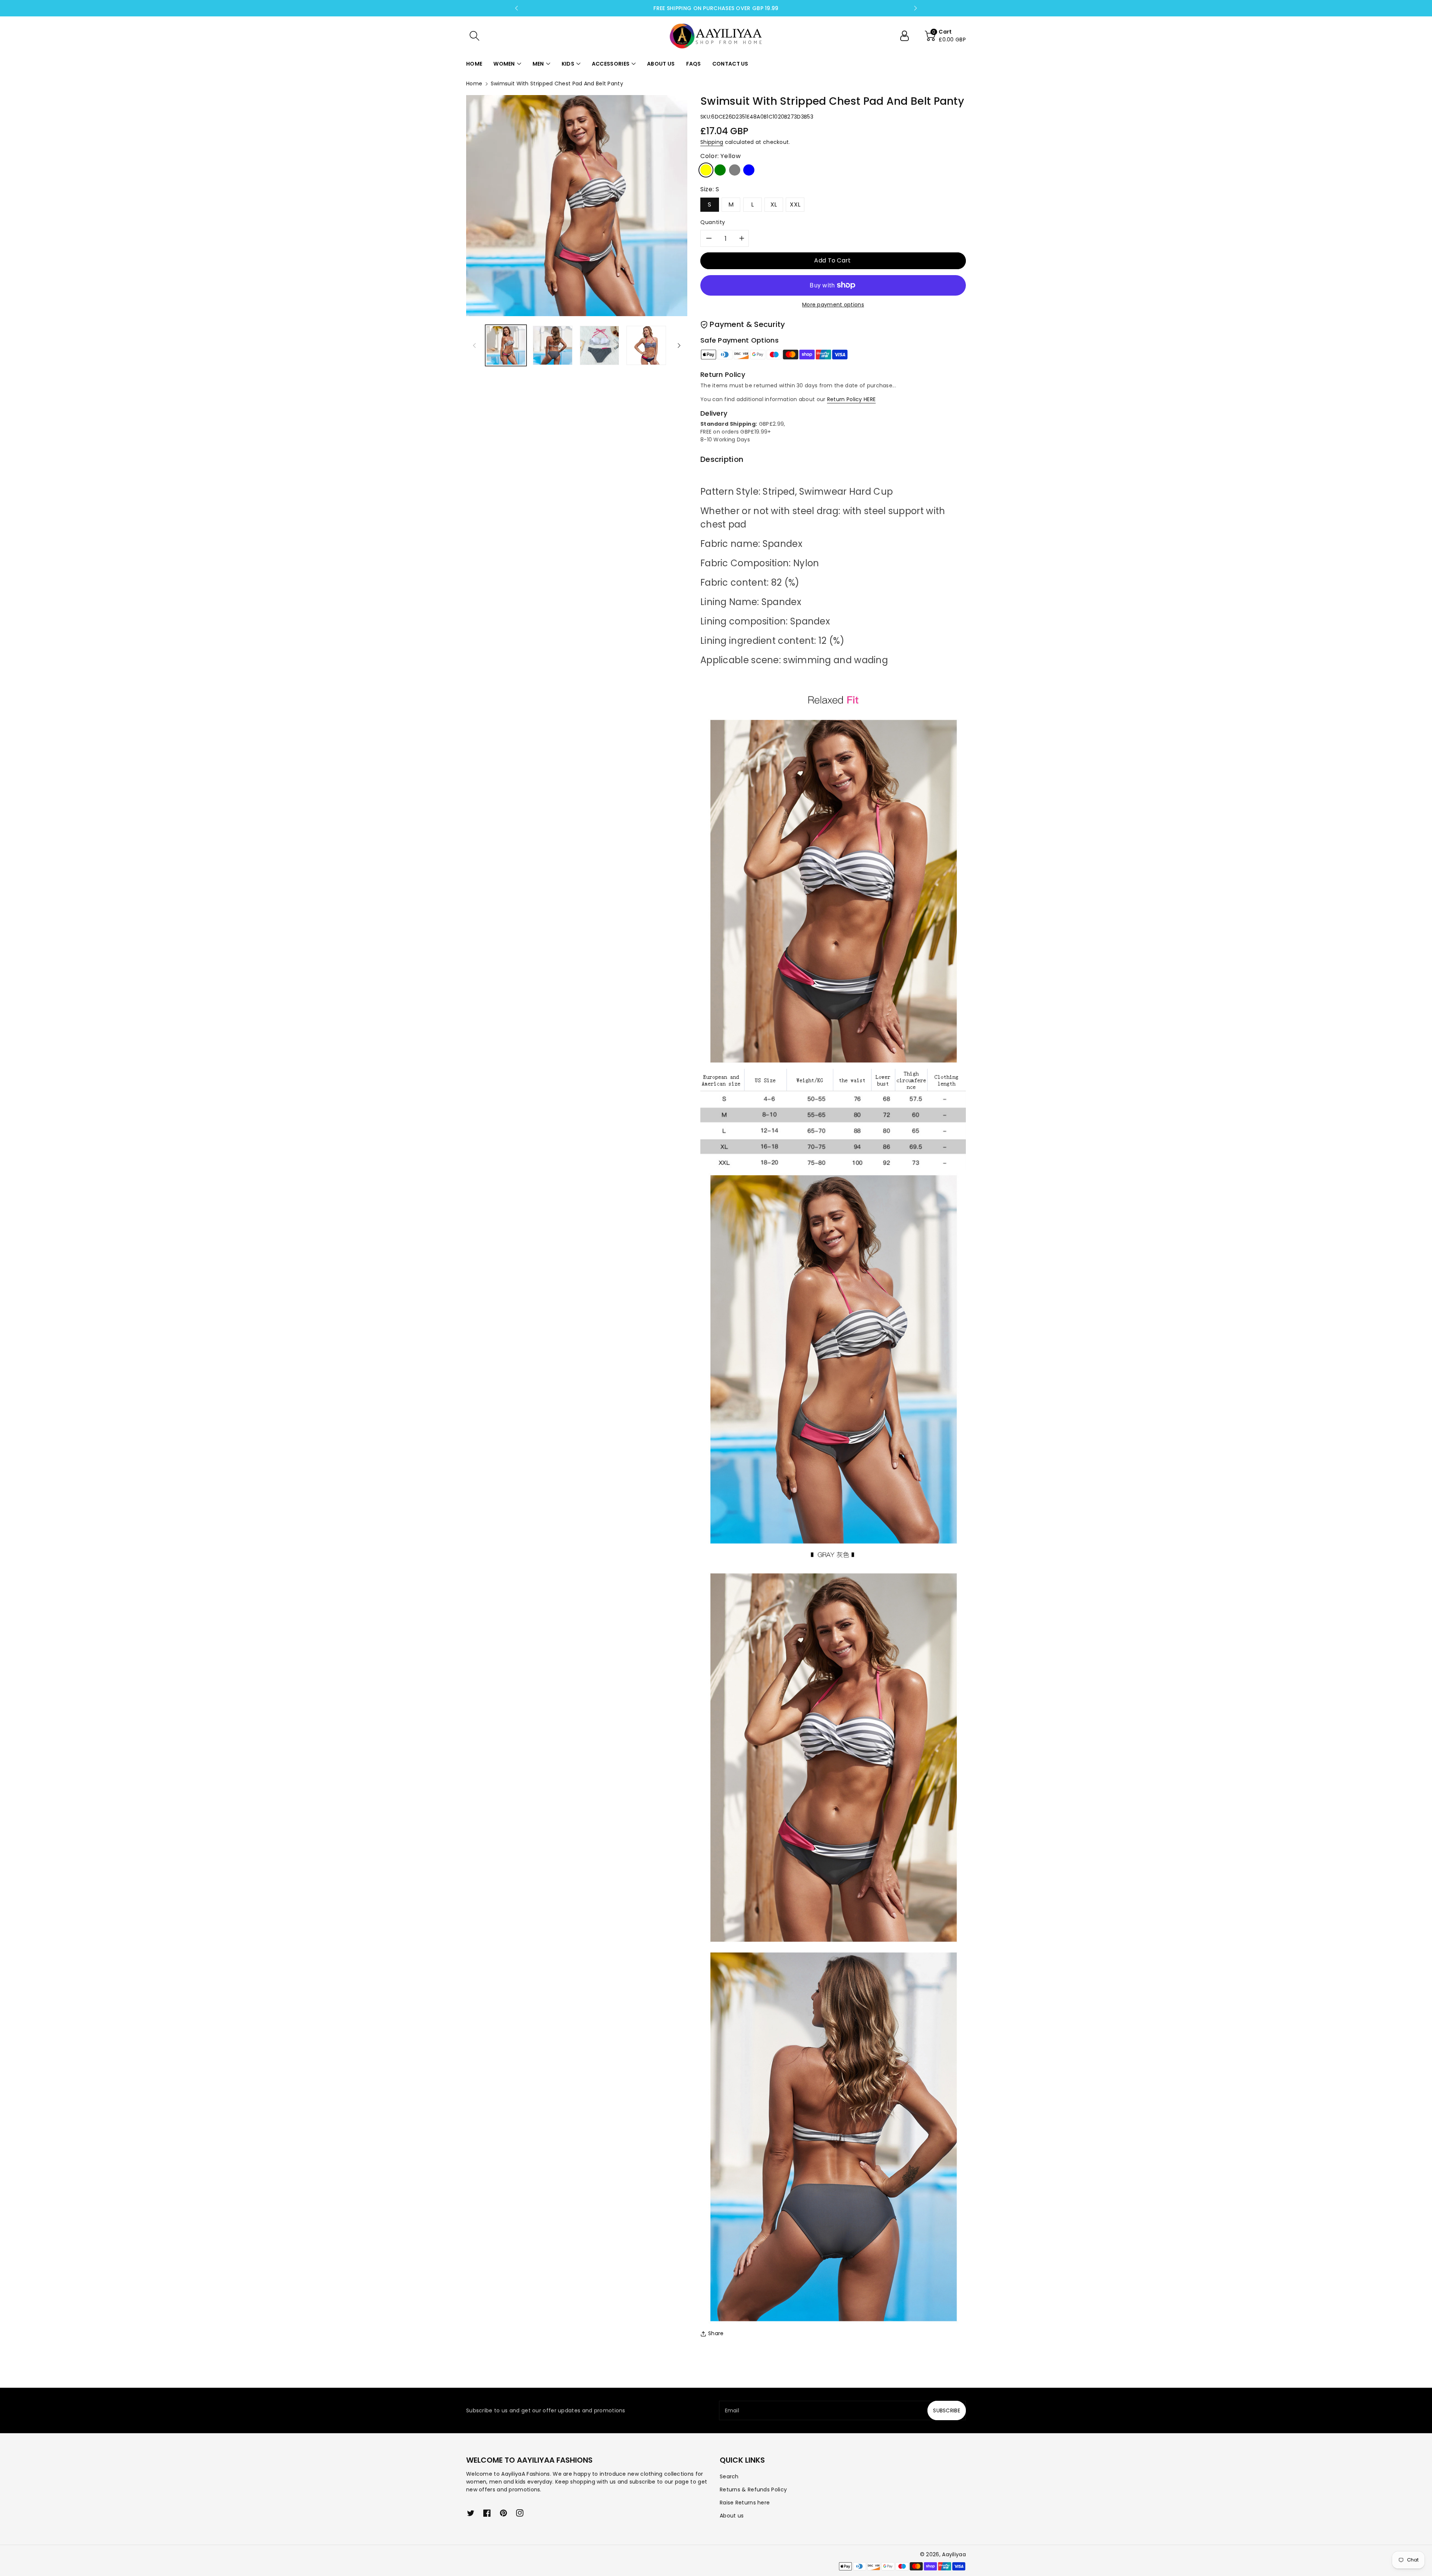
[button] (474, 36)
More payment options (833, 305)
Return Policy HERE (851, 399)
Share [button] (716, 2333)
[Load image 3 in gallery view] (599, 345)
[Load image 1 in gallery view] (506, 345)
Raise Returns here (745, 2503)
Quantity (713, 222)
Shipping (712, 142)
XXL (795, 204)
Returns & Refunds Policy (753, 2490)
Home (474, 84)
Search (729, 2476)
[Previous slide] (516, 8)
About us (732, 2516)
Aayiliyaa (954, 2554)
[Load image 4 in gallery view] (646, 345)
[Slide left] (474, 345)
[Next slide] (916, 8)
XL (774, 204)
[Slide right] (679, 345)
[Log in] (907, 36)
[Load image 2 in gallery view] (552, 345)
